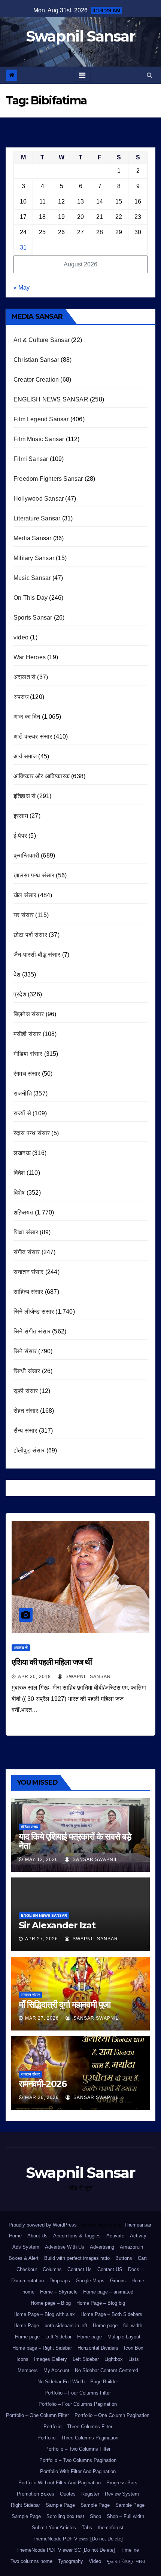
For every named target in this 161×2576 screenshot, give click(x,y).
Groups (118, 2281)
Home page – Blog (51, 2303)
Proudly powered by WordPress (43, 2225)
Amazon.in (131, 2247)
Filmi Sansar (31, 459)
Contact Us (80, 2269)
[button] (150, 75)
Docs (134, 2269)
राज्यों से (22, 1113)
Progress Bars (122, 2483)
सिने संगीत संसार (32, 1331)
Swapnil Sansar (80, 36)
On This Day (31, 598)
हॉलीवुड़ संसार (29, 1450)
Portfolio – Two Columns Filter (78, 2449)
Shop (95, 2516)
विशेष (19, 1193)
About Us (37, 2236)
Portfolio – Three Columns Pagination (78, 2438)
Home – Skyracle (59, 2292)
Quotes (68, 2494)
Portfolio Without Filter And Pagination (60, 2483)
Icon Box (134, 2348)
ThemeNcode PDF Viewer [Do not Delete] (78, 2539)
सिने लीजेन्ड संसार (34, 1312)
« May (22, 288)
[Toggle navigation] (82, 75)
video (21, 637)
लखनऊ (22, 1153)
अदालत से (25, 677)
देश (17, 974)
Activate (115, 2236)
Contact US (110, 2269)
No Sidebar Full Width (61, 2382)
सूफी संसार (26, 1391)
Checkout (27, 2269)
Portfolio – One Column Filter (37, 2415)
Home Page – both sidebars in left (50, 2326)
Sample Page (60, 2505)
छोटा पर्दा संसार (30, 935)
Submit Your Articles (54, 2528)
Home (15, 2236)
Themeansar (138, 2225)
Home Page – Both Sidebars (111, 2314)
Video (95, 2561)
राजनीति (23, 1093)
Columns (52, 2269)
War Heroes (30, 657)
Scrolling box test (65, 2516)
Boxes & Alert (24, 2258)
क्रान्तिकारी (26, 855)
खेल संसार (25, 895)
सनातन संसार (29, 1272)
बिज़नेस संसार (29, 1014)
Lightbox (114, 2359)
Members (28, 2370)
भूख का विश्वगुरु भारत (126, 2561)
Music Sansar (32, 578)
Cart (142, 2258)
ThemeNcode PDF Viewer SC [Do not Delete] (66, 2550)
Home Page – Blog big (101, 2303)
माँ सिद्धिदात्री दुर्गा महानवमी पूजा (65, 2004)
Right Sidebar (25, 2505)
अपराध (21, 697)
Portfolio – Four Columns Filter (78, 2393)
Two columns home (31, 2561)
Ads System (26, 2247)
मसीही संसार (27, 1034)
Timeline (130, 2550)
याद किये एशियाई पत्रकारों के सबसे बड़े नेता (75, 1841)
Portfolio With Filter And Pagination (78, 2471)
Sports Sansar (33, 618)
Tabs (87, 2528)
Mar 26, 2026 (42, 2097)
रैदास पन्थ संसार (32, 1133)
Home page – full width (118, 2326)
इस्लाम (21, 816)
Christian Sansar (36, 360)
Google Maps (90, 2281)
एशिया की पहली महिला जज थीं (52, 1662)
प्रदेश (20, 994)
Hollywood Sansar (39, 499)
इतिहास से (25, 796)
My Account (56, 2370)
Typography (71, 2561)
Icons (22, 2359)
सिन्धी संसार (27, 1371)
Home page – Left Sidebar (43, 2337)
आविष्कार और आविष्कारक (42, 776)
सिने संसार (25, 1351)
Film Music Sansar (39, 439)
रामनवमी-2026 (43, 2084)
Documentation (28, 2281)
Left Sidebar (86, 2359)
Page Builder (104, 2382)
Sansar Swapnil (95, 1860)
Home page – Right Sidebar (42, 2348)
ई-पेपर (20, 836)
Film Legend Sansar (41, 419)
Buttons (124, 2258)
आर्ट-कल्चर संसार (33, 737)
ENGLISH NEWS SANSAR (51, 399)
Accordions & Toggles (77, 2236)
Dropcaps (60, 2281)
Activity (138, 2236)
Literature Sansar (37, 518)
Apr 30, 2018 (34, 1677)
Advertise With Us (65, 2247)
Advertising (102, 2247)
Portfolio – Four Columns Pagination (78, 2404)
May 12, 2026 (42, 1860)
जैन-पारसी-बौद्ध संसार (37, 955)
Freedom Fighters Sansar (48, 479)
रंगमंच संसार (27, 1074)
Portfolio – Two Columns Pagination (78, 2460)
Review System (122, 2494)
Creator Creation (36, 380)
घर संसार (24, 915)
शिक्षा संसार (26, 1232)
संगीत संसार (27, 1252)
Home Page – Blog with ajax (44, 2314)
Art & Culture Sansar (42, 340)
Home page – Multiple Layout (109, 2337)
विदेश (19, 1173)
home (28, 2292)
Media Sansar (32, 538)
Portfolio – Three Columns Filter (78, 2427)
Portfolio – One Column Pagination (112, 2415)
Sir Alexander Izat (57, 1925)
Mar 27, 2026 (42, 2018)
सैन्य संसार (25, 1431)
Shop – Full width (125, 2516)
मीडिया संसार (28, 1054)
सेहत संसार (26, 1411)
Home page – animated (108, 2292)
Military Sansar (34, 558)
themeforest (111, 2528)
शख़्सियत (23, 1212)
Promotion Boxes (36, 2494)
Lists (134, 2359)
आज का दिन (27, 717)
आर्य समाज (25, 756)
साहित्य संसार (28, 1292)
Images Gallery (51, 2359)
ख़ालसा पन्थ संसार (34, 875)
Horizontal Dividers (98, 2348)
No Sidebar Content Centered (107, 2370)
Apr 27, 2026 (42, 1939)
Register (90, 2494)
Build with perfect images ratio (77, 2258)
